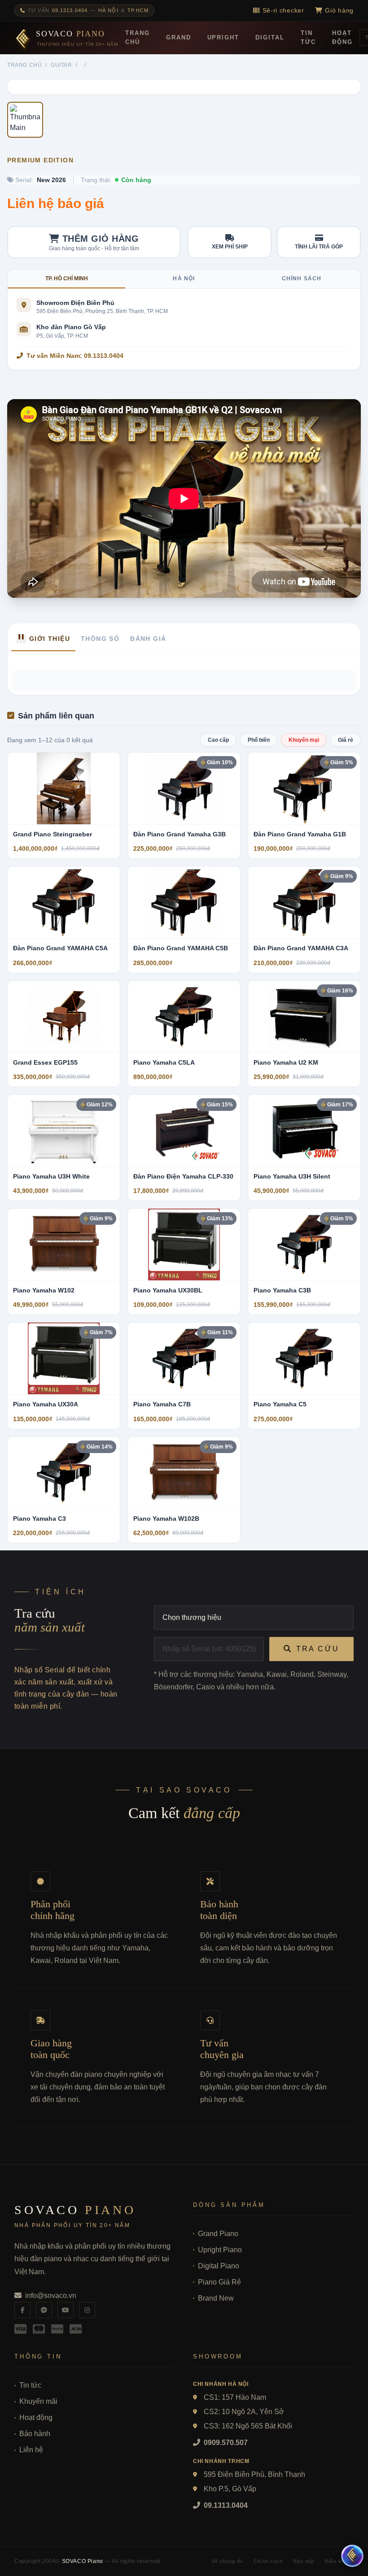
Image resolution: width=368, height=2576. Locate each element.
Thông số (100, 639)
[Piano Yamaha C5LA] (184, 1017)
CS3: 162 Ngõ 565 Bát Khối (248, 2426)
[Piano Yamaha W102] (64, 1244)
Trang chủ (24, 65)
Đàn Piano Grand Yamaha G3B (180, 834)
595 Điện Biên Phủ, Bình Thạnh (254, 2474)
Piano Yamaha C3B (282, 1290)
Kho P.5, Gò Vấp (230, 2489)
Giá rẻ (346, 740)
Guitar (61, 65)
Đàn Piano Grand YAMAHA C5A (60, 948)
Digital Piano (219, 2266)
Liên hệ (31, 2450)
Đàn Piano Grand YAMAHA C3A (301, 948)
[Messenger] (44, 2310)
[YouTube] (66, 2310)
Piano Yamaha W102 (44, 1290)
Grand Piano (218, 2234)
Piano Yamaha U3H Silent (292, 1176)
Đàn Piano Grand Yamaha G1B (300, 834)
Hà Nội (108, 10)
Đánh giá (148, 639)
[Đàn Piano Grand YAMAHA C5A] (64, 902)
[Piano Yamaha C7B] (184, 1358)
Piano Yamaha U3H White (51, 1176)
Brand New (216, 2298)
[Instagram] (87, 2310)
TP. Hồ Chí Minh (67, 278)
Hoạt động (36, 2417)
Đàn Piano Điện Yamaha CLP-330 (183, 1176)
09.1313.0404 (225, 2505)
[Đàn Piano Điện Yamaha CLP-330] (184, 1131)
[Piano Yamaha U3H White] (64, 1131)
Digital (270, 37)
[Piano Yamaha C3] (64, 1473)
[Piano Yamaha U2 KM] (304, 1017)
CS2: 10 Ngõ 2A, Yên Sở (244, 2412)
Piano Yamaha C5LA (164, 1062)
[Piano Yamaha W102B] (184, 1473)
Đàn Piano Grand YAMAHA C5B (181, 948)
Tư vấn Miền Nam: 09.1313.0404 (75, 356)
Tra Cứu (318, 1649)
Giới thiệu (50, 639)
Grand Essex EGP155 (45, 1062)
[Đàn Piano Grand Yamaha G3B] (184, 788)
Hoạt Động (342, 37)
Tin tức (30, 2385)
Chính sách (302, 278)
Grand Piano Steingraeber (53, 834)
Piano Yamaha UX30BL (168, 1290)
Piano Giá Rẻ (219, 2282)
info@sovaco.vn (51, 2295)
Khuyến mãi (38, 2401)
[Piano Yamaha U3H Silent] (304, 1131)
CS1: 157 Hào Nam (235, 2397)
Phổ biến (259, 740)
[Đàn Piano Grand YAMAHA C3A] (304, 902)
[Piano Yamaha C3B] (304, 1244)
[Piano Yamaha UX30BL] (184, 1244)
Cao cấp (218, 740)
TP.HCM (138, 10)
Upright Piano (220, 2250)
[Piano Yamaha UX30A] (64, 1358)
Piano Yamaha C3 (39, 1519)
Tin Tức (308, 37)
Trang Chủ (138, 37)
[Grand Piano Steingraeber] (64, 788)
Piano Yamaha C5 (280, 1404)
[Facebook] (22, 2310)
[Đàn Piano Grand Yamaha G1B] (304, 788)
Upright (223, 37)
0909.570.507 (225, 2443)
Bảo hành (35, 2434)
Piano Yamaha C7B (162, 1404)
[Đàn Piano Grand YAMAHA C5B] (184, 902)
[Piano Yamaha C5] (304, 1358)
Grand (179, 37)
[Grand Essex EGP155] (64, 1017)
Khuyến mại (304, 740)
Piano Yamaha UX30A (46, 1404)
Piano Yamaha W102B (166, 1519)
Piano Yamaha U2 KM (286, 1062)
